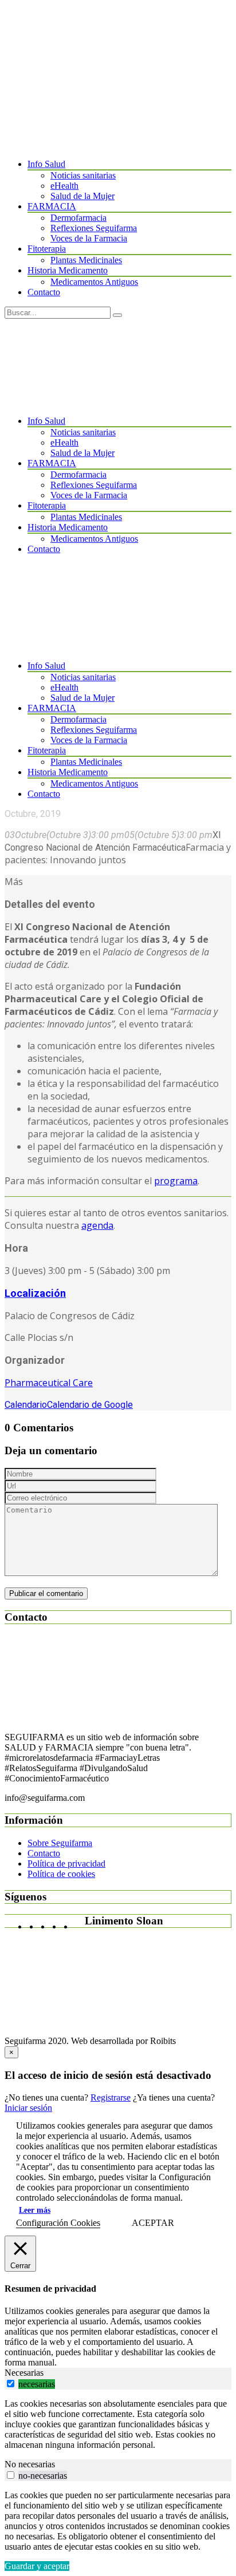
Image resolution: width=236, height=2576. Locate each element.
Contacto (44, 292)
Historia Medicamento (68, 270)
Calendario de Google (90, 1405)
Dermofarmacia (78, 218)
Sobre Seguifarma (60, 1843)
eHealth (64, 186)
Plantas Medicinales (86, 260)
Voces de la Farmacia (89, 238)
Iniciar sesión (28, 2108)
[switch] (11, 2384)
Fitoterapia (47, 249)
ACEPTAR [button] (153, 2223)
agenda (97, 1225)
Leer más (35, 2210)
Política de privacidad (66, 1863)
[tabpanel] (118, 2424)
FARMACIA (52, 206)
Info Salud (46, 164)
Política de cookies (61, 1874)
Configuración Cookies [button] (58, 2223)
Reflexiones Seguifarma (94, 228)
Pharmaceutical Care (49, 1383)
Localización (35, 1293)
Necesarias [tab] (24, 2373)
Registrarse (111, 2097)
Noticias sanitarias (83, 175)
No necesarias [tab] (30, 2464)
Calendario (26, 1405)
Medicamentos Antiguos (94, 282)
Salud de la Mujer (82, 196)
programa (176, 1181)
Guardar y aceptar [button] (37, 2566)
